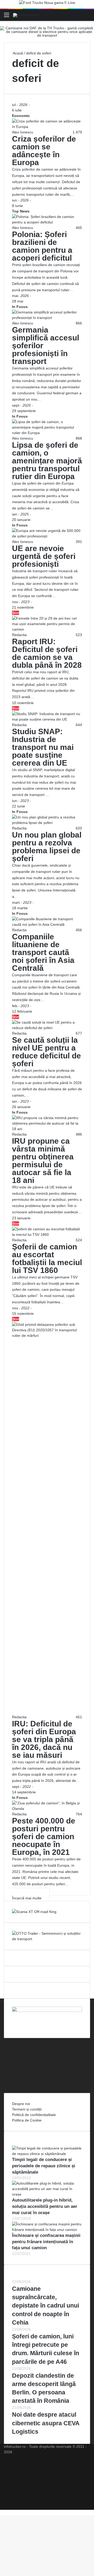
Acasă (17, 53)
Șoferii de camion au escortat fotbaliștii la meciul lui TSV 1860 (47, 1258)
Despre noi (21, 2104)
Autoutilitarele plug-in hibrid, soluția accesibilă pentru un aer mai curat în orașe (45, 2206)
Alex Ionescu (23, 132)
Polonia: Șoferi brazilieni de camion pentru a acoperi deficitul (42, 246)
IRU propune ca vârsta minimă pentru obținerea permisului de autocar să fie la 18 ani (43, 1161)
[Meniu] (7, 17)
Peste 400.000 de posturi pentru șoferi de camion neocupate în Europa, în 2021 (44, 1836)
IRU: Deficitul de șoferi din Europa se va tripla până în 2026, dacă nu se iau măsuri (44, 1739)
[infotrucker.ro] (26, 15)
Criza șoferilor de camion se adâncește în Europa (44, 151)
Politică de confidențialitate (34, 2115)
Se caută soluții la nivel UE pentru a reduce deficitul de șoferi (46, 1052)
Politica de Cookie (27, 2120)
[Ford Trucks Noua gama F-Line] (47, 4)
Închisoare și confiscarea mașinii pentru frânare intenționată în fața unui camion (46, 2242)
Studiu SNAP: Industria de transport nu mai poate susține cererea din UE (43, 747)
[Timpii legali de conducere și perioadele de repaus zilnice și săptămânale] (47, 2154)
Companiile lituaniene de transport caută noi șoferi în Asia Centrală (43, 952)
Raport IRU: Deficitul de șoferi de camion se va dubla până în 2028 (47, 653)
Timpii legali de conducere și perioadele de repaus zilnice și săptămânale (44, 2166)
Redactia (19, 635)
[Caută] (87, 17)
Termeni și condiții (27, 2109)
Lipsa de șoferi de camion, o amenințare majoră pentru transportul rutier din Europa (47, 461)
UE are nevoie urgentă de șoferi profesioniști (44, 556)
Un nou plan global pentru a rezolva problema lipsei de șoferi (47, 847)
